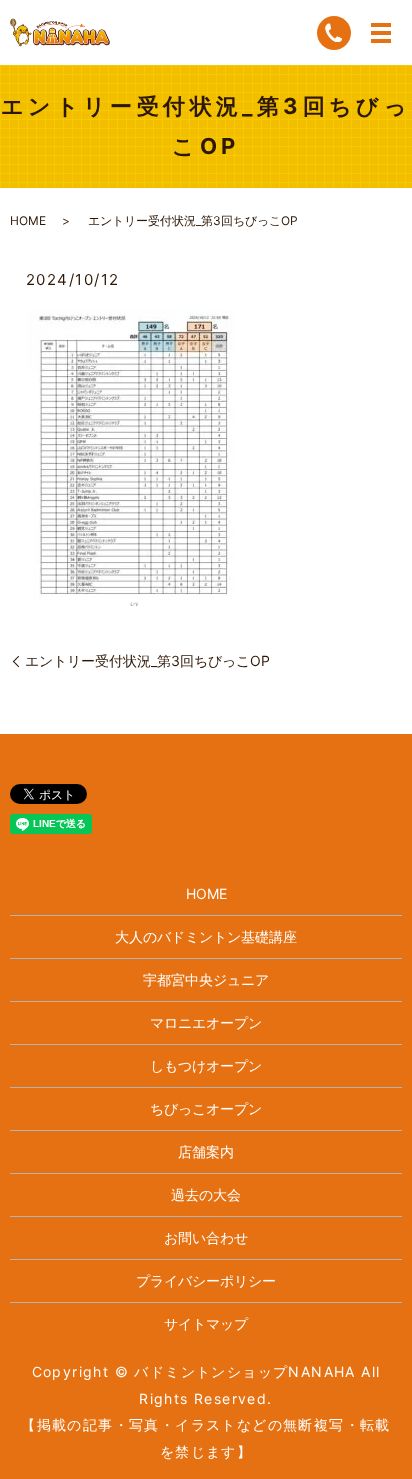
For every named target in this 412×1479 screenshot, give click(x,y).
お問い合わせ (206, 1237)
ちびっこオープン (206, 1108)
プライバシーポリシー (206, 1280)
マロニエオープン (206, 1022)
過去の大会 (206, 1194)
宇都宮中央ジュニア (206, 979)
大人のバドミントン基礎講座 (206, 936)
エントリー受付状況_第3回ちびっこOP (147, 660)
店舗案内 (206, 1151)
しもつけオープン (206, 1065)
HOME (28, 220)
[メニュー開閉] (381, 33)
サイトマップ (206, 1323)
